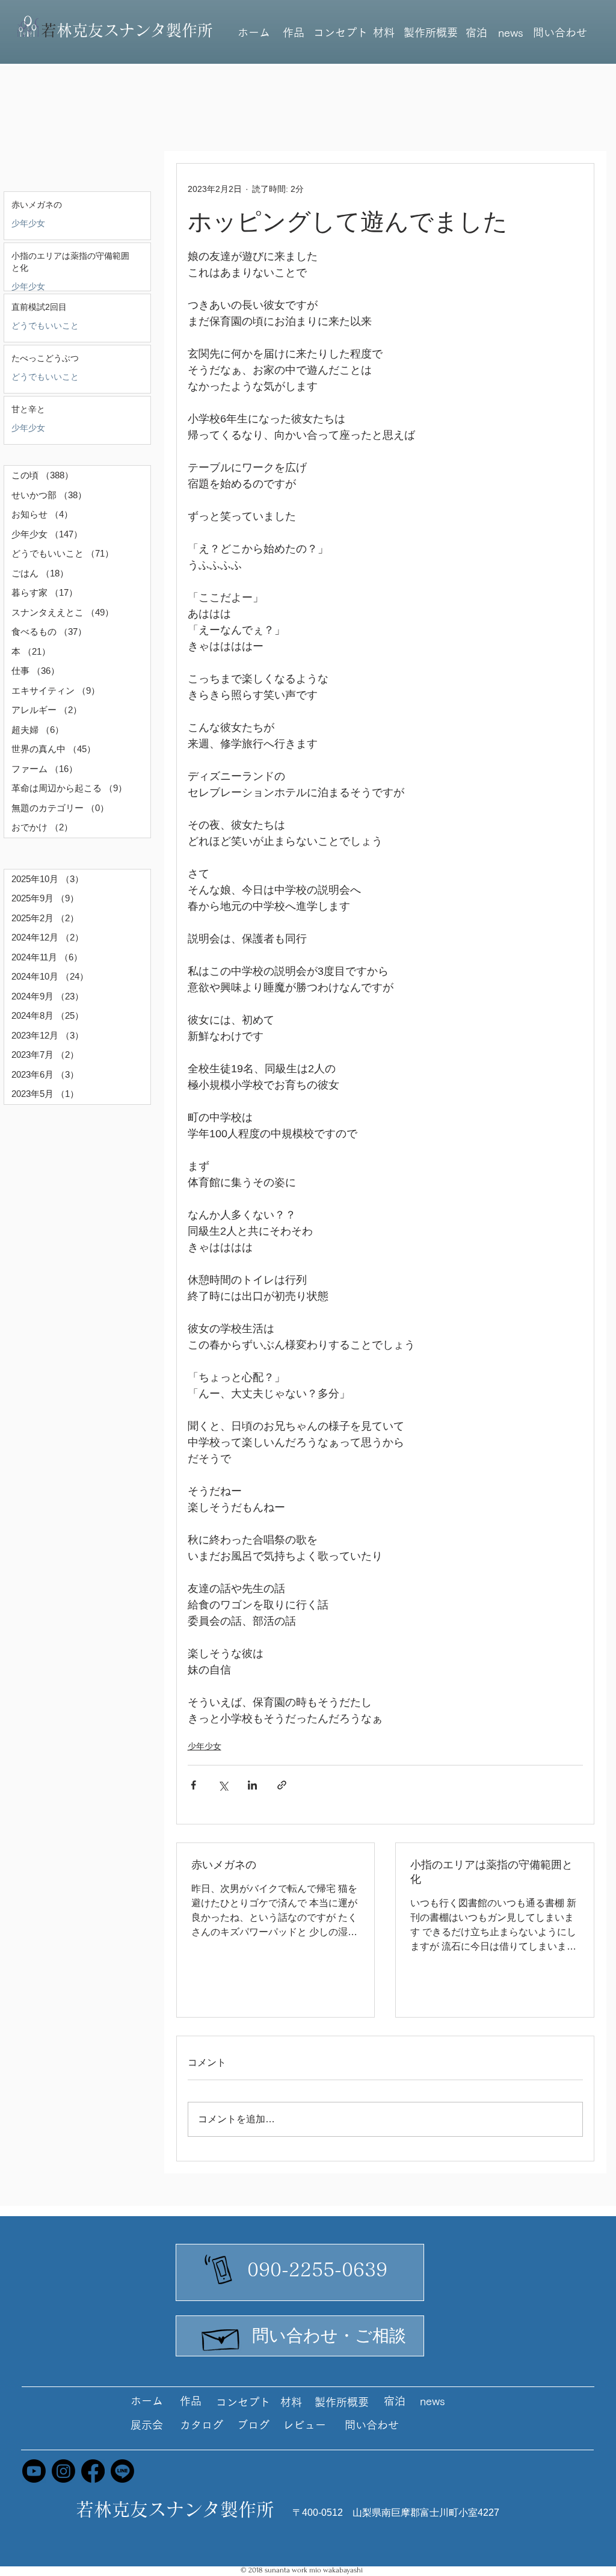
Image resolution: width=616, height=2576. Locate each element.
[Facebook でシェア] (193, 1785)
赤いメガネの (224, 1865)
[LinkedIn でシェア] (252, 1785)
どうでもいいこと (45, 326)
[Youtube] (34, 2471)
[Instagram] (63, 2471)
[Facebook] (93, 2471)
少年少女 (28, 223)
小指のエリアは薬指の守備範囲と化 (491, 1872)
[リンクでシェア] (282, 1785)
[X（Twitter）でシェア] (223, 1785)
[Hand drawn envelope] (221, 2337)
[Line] (122, 2471)
